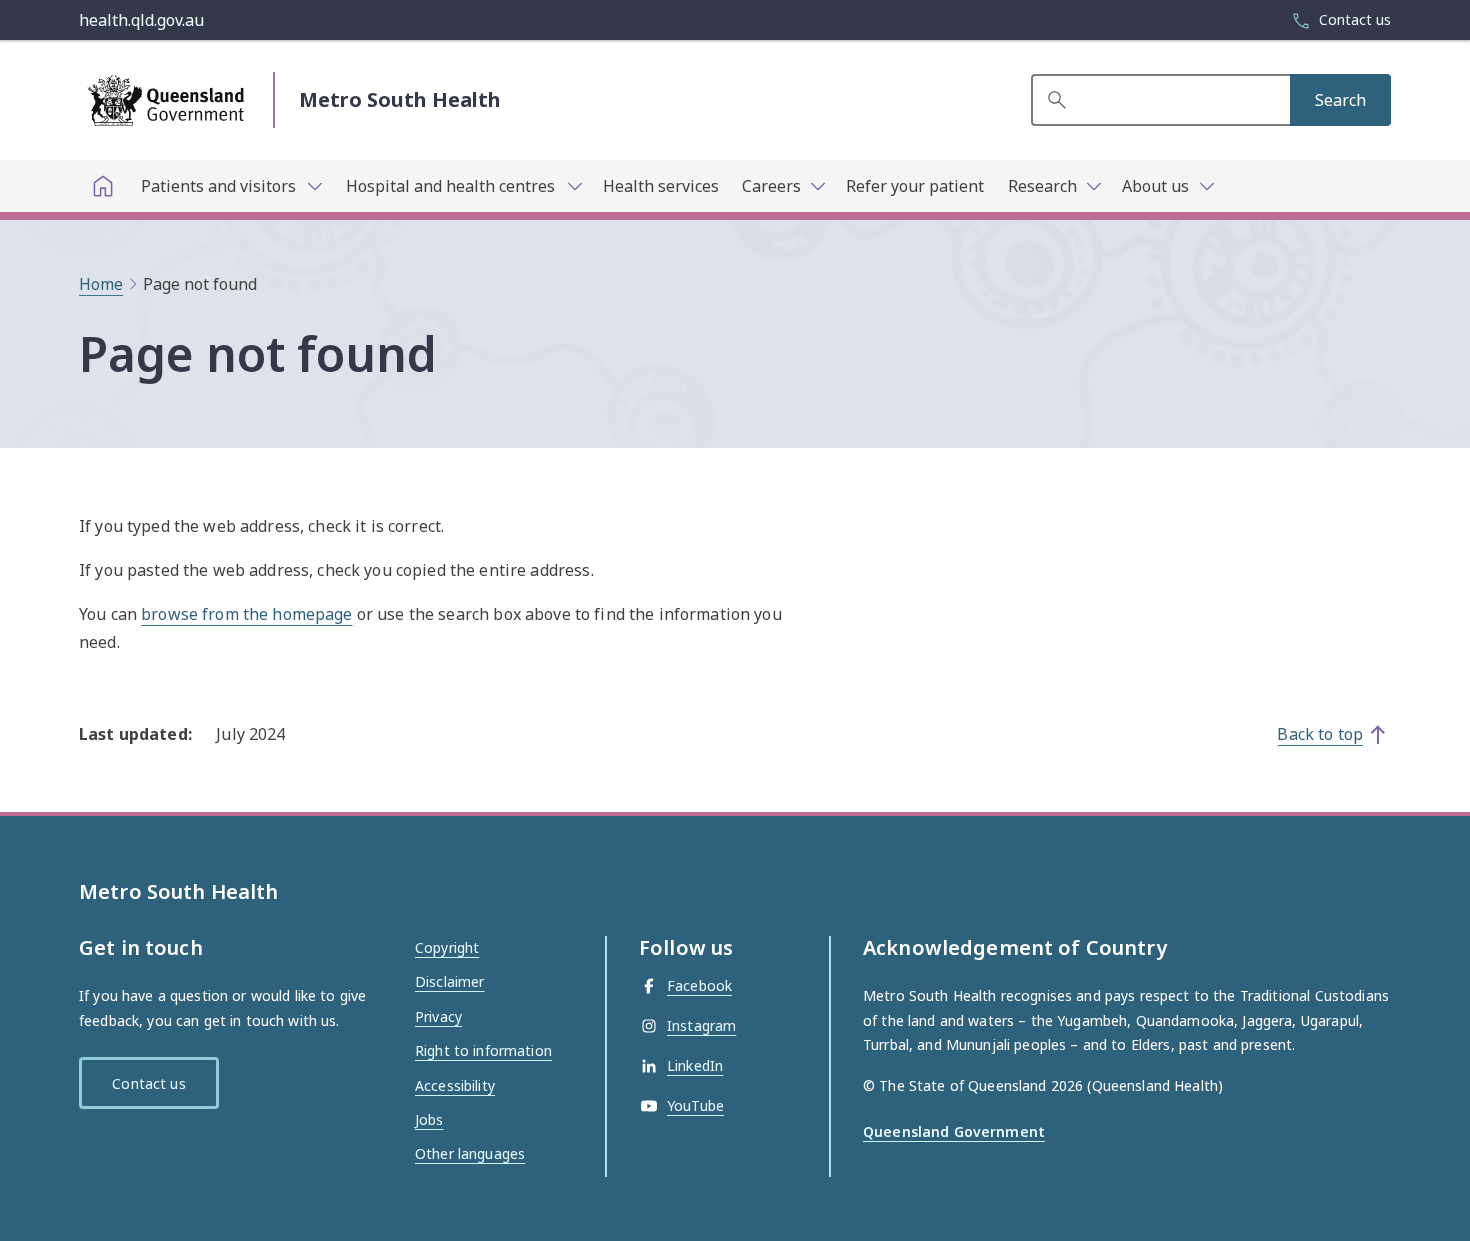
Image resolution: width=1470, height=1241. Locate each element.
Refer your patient (915, 186)
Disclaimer (449, 981)
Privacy (438, 1016)
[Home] (103, 186)
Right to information (483, 1050)
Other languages (470, 1153)
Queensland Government (954, 1131)
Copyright (447, 947)
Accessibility (455, 1085)
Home (101, 284)
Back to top (1320, 734)
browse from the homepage (246, 614)
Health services (661, 186)
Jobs (429, 1119)
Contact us (148, 1083)
